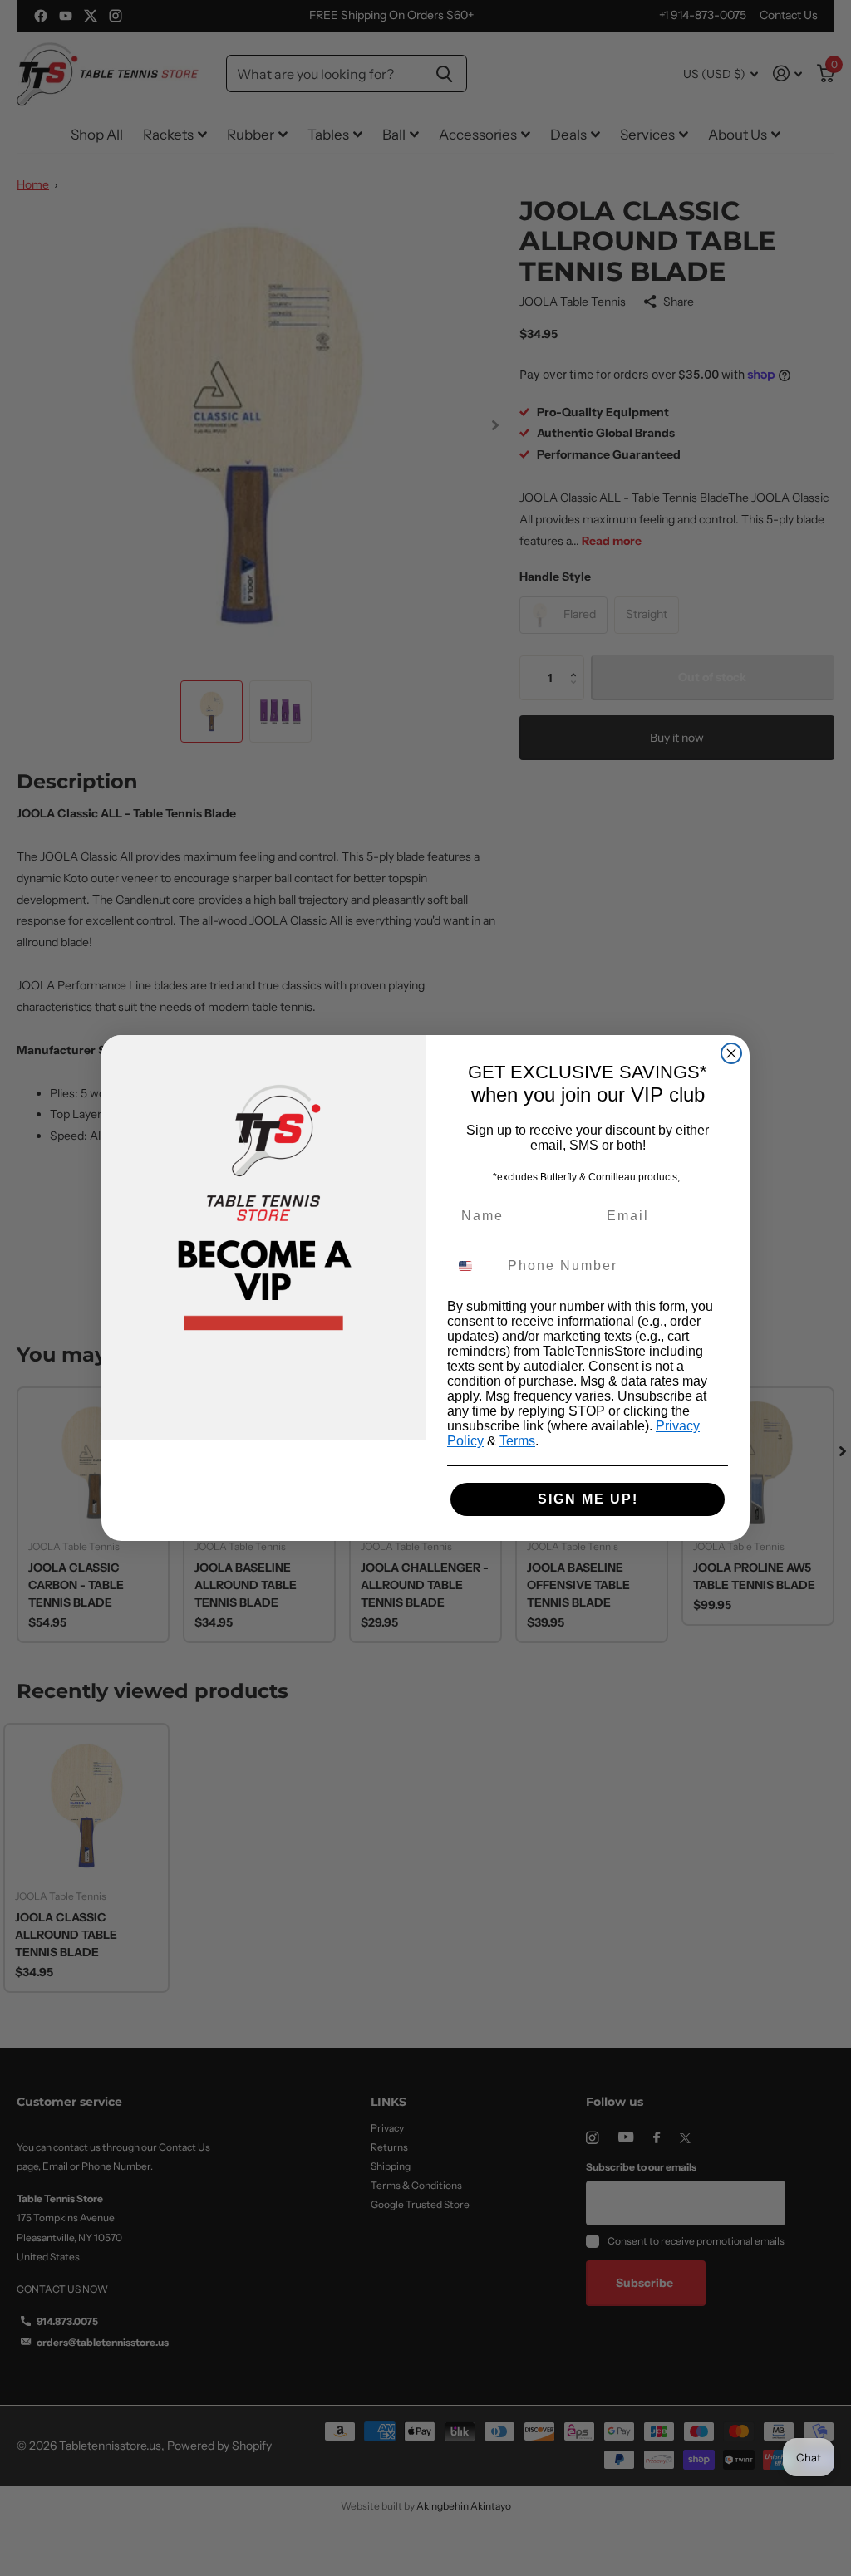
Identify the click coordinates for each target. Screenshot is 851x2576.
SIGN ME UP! (588, 1499)
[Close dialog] (731, 1053)
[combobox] (474, 1266)
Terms (517, 1441)
